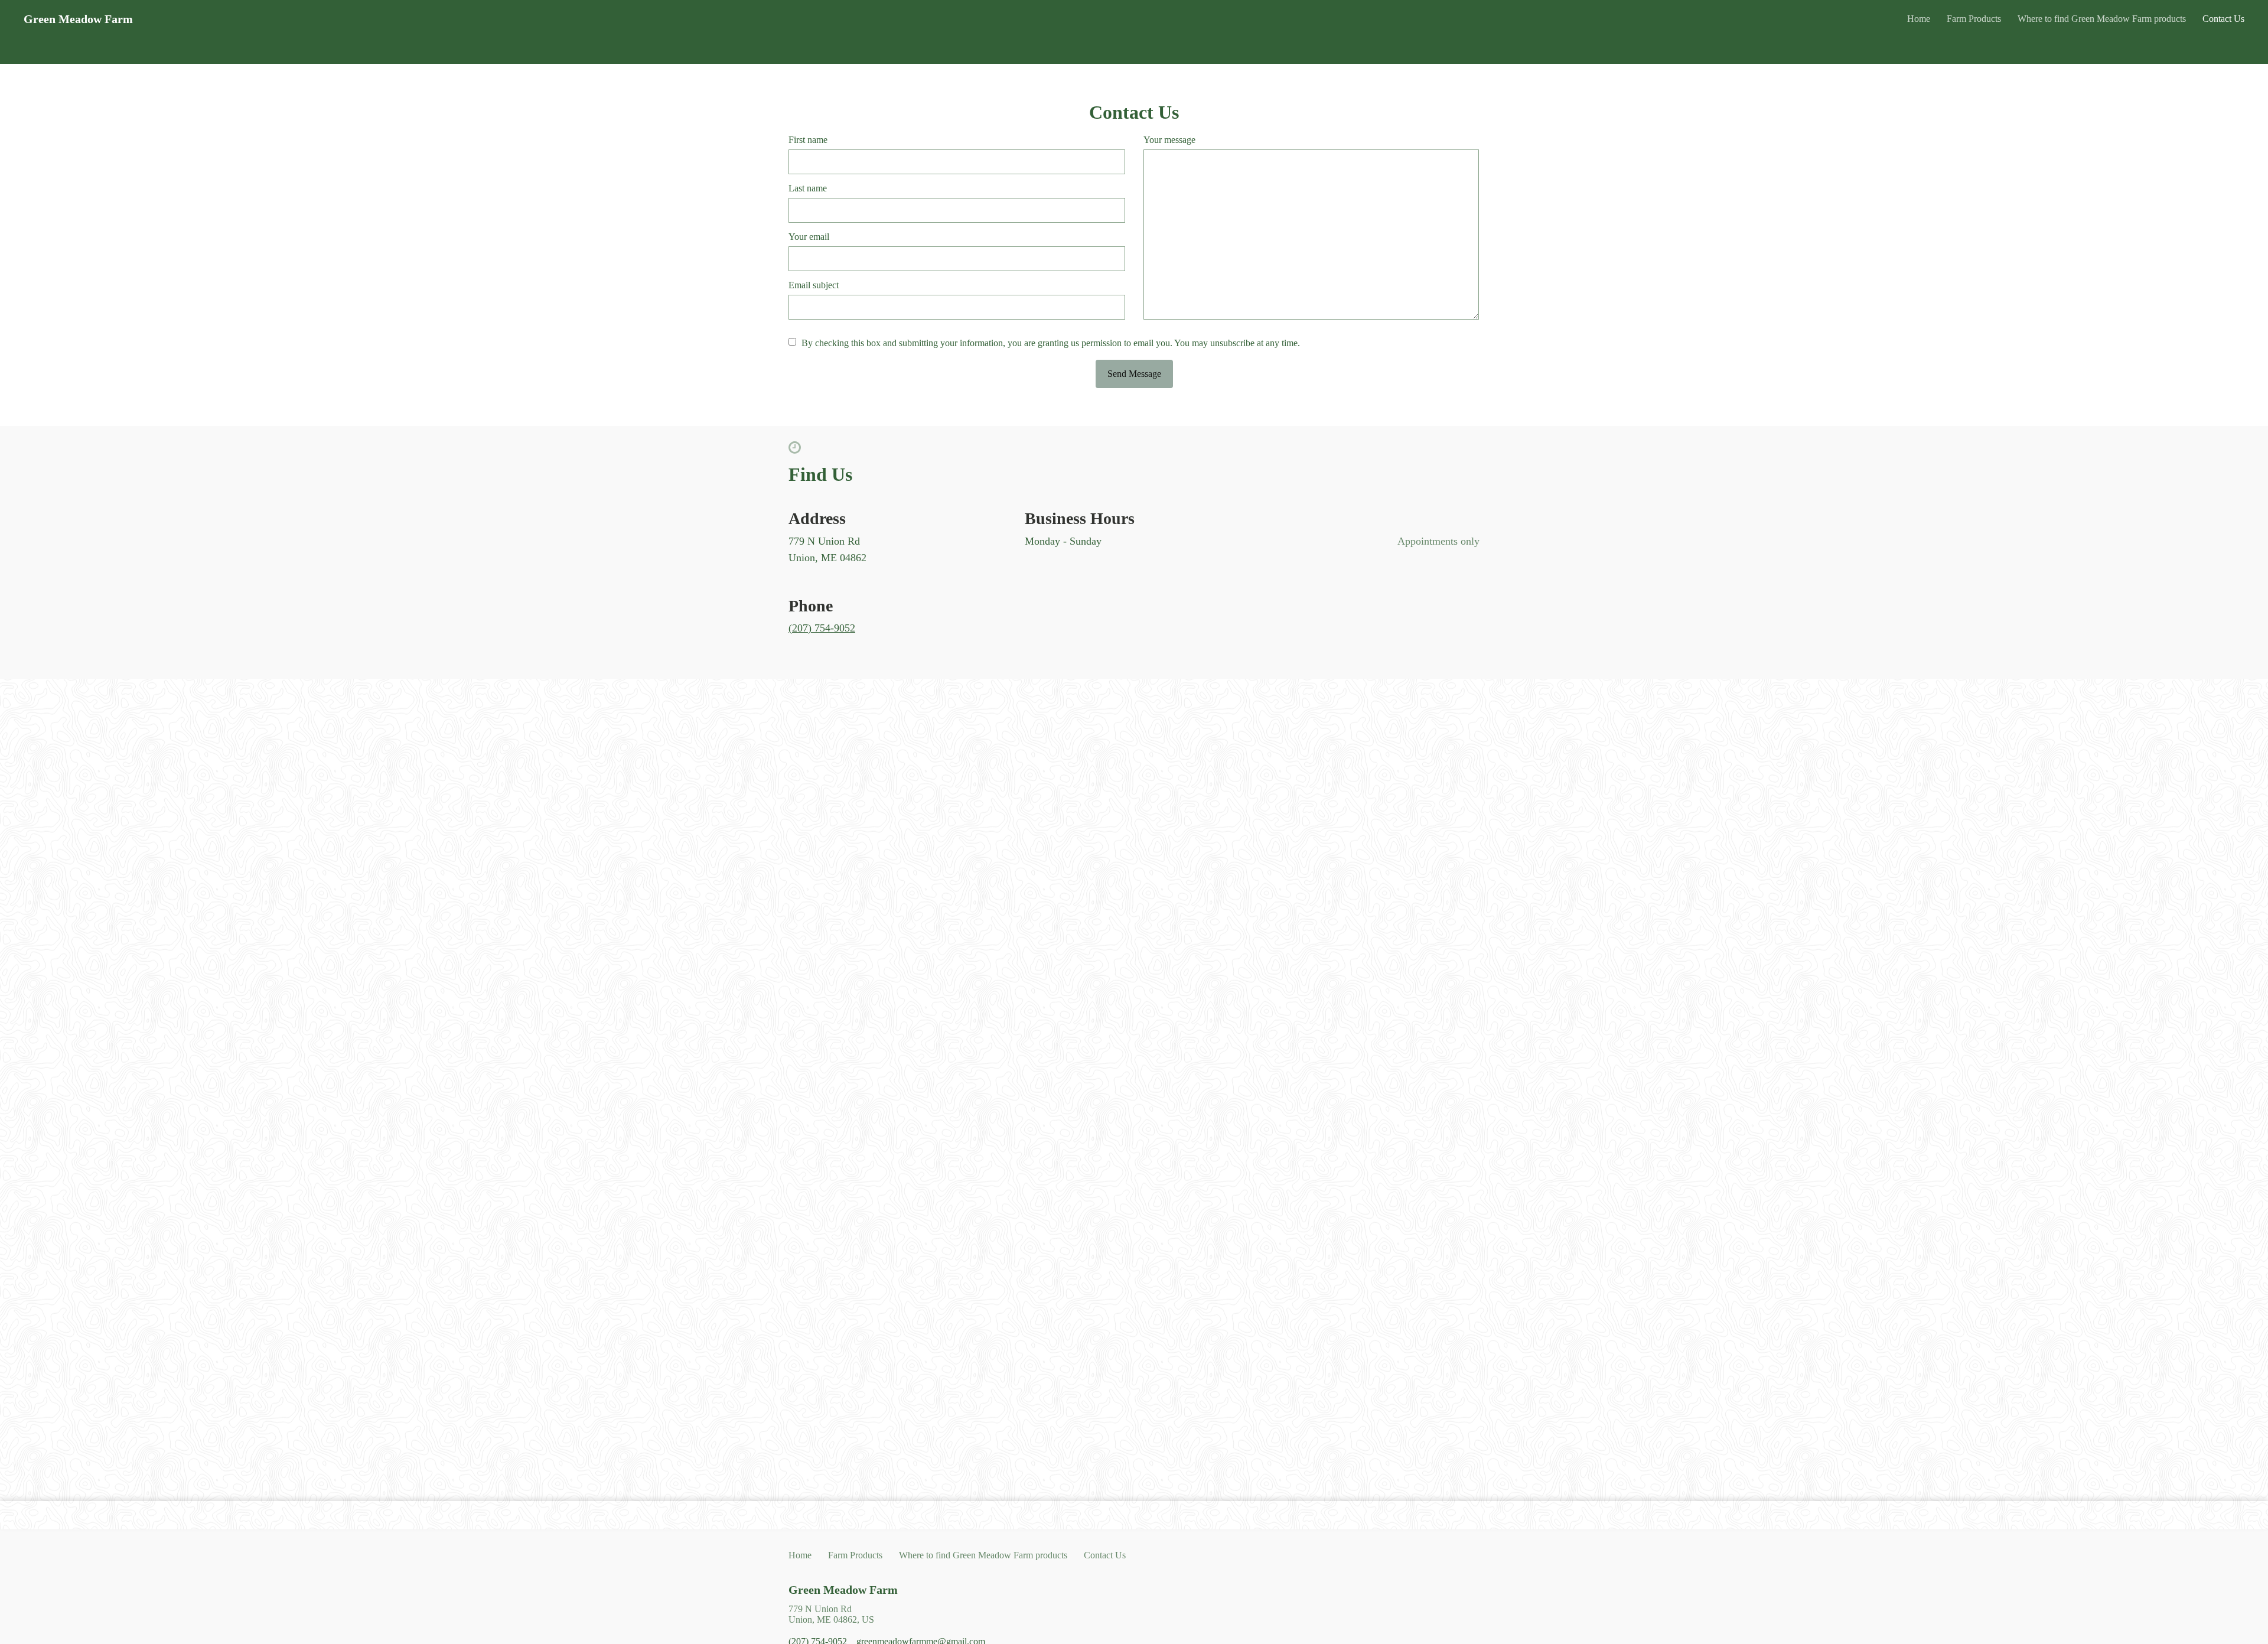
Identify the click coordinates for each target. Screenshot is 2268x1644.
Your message (1169, 140)
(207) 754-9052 (822, 628)
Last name (808, 188)
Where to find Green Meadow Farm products (2102, 19)
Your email (809, 237)
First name (808, 140)
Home (1919, 19)
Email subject (814, 285)
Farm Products (1974, 19)
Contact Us (2223, 19)
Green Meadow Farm (843, 1590)
